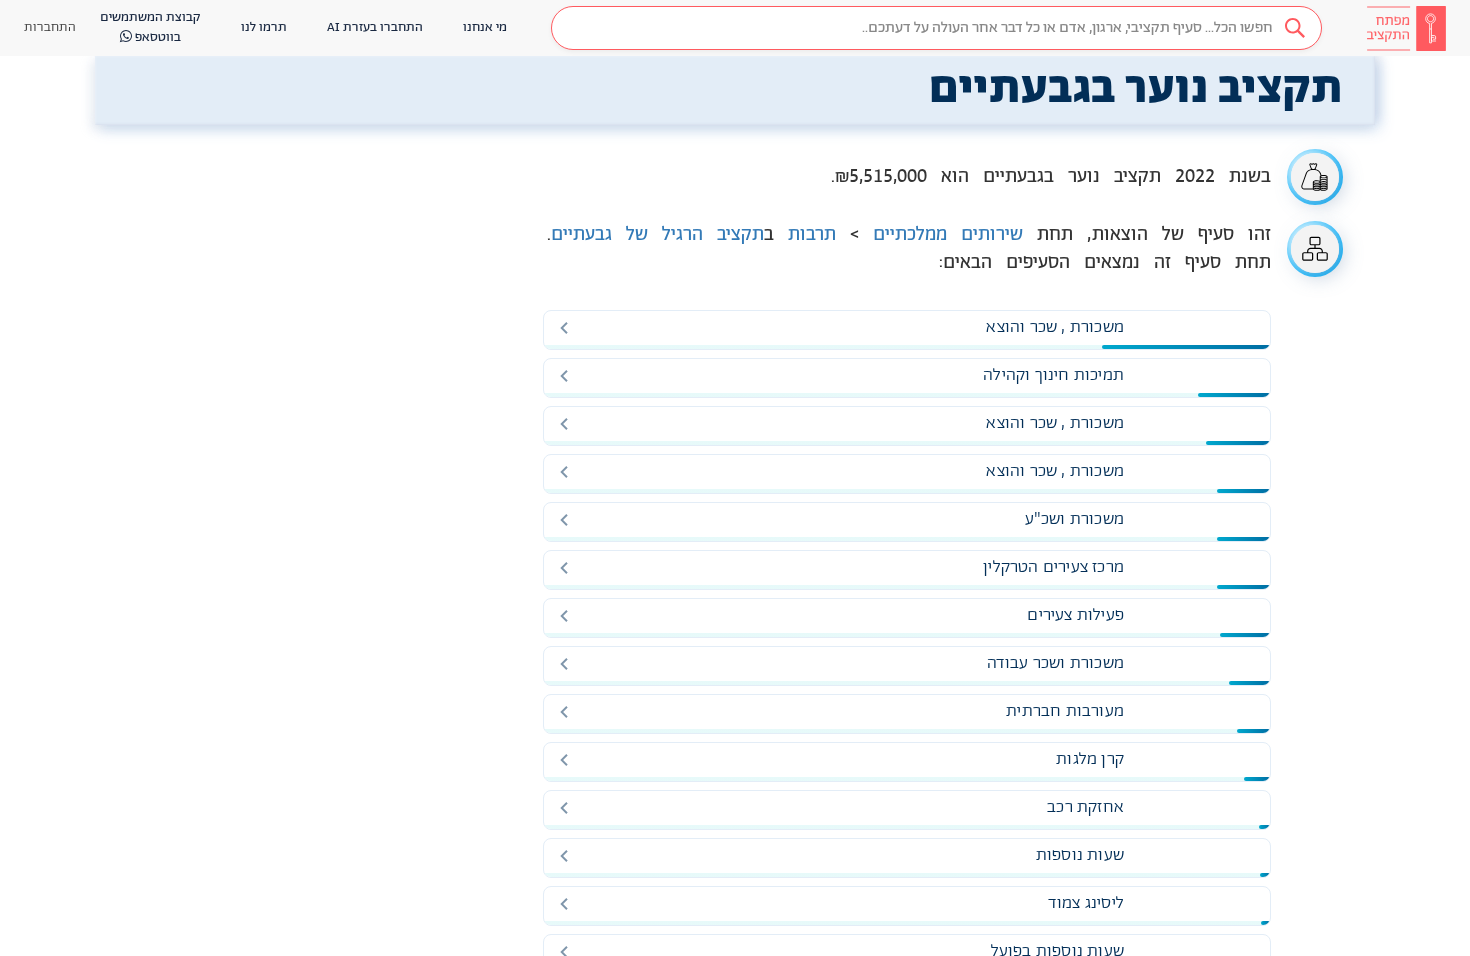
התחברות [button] (50, 27)
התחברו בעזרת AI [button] (375, 27)
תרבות (812, 235)
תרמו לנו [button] (264, 27)
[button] (936, 28)
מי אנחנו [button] (485, 27)
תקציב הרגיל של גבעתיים (657, 235)
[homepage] (1406, 28)
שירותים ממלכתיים (948, 235)
